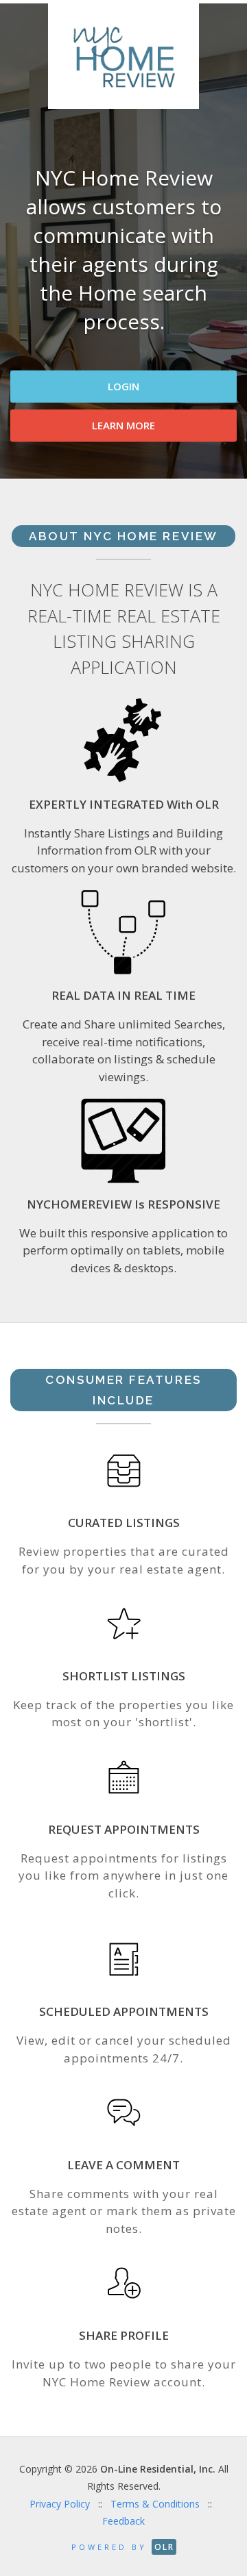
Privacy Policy (60, 2504)
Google (194, 595)
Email (36, 400)
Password (48, 460)
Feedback (123, 2521)
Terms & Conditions (155, 2504)
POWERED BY (123, 2547)
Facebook (123, 595)
